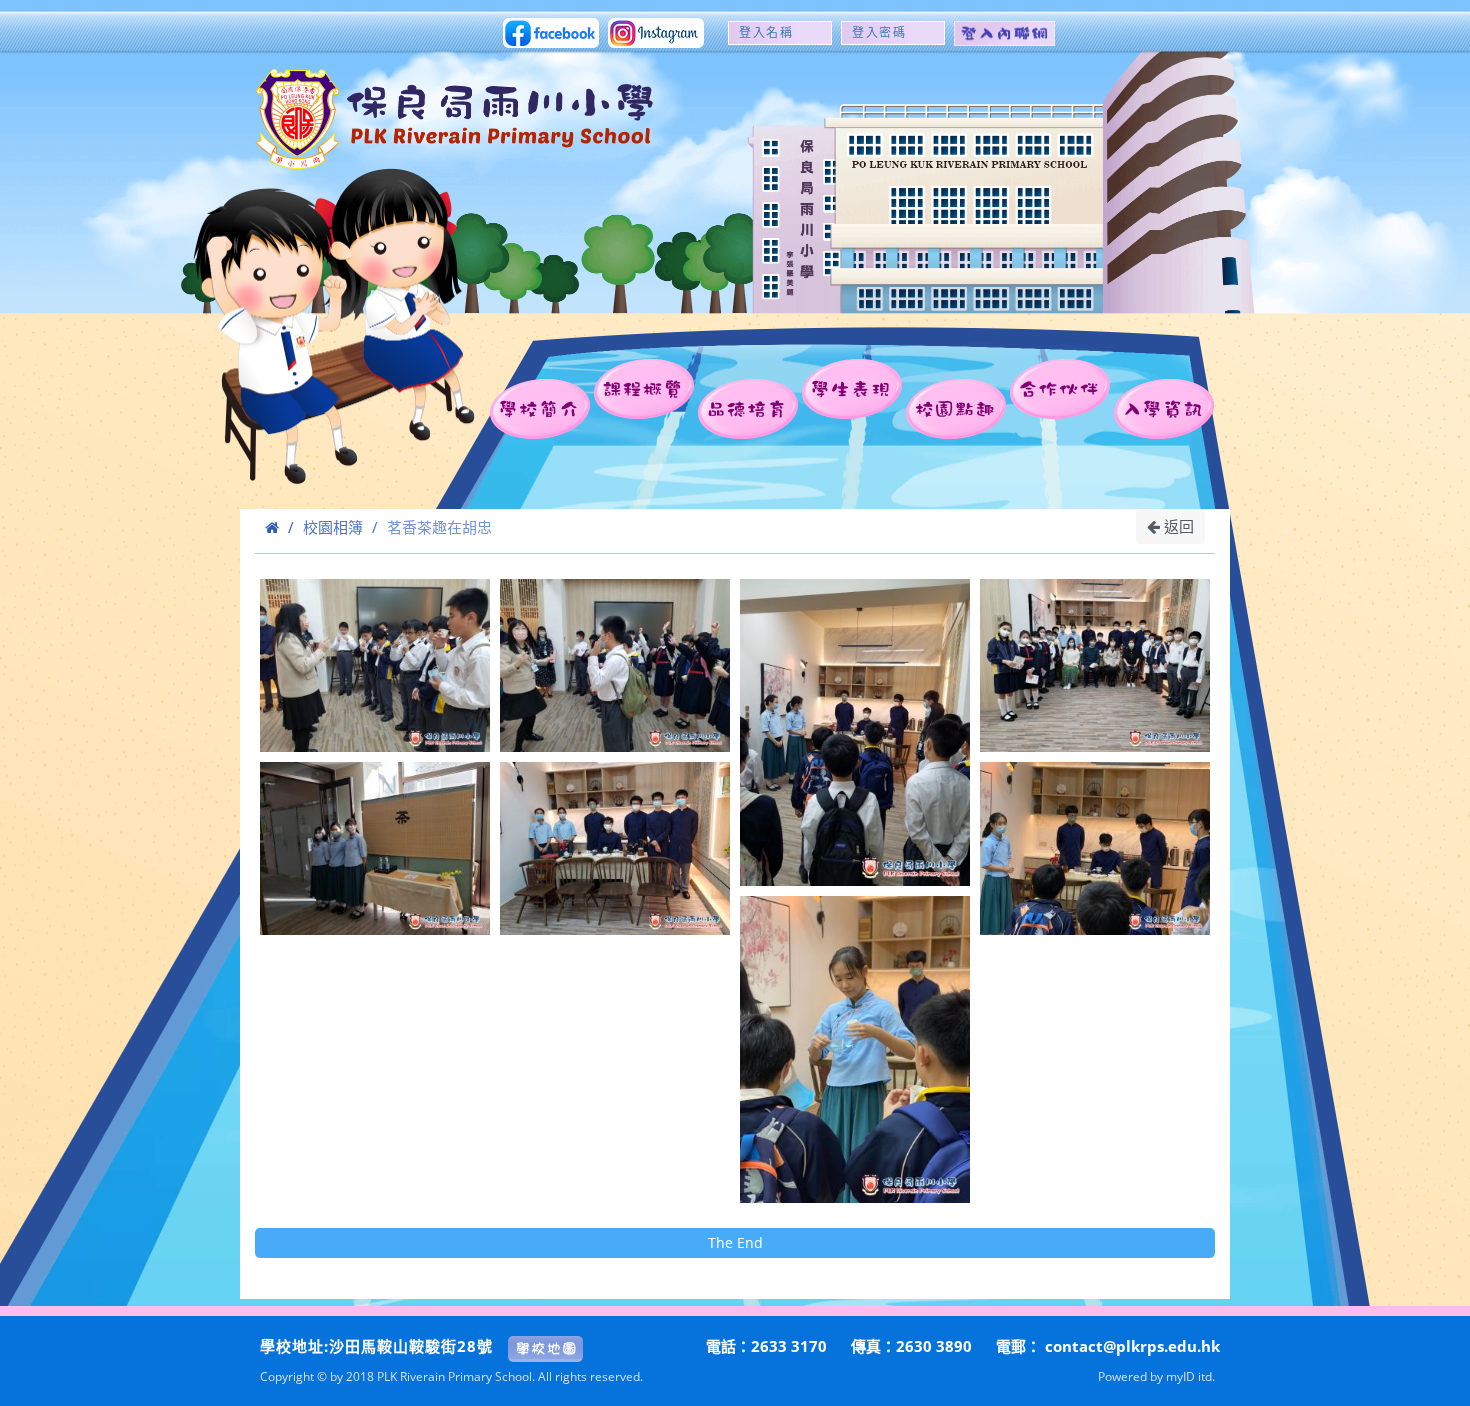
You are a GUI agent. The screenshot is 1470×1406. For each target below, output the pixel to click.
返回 (1177, 526)
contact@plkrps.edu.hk (1132, 1346)
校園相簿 (333, 527)
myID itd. (1190, 1376)
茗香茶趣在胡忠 (439, 527)
